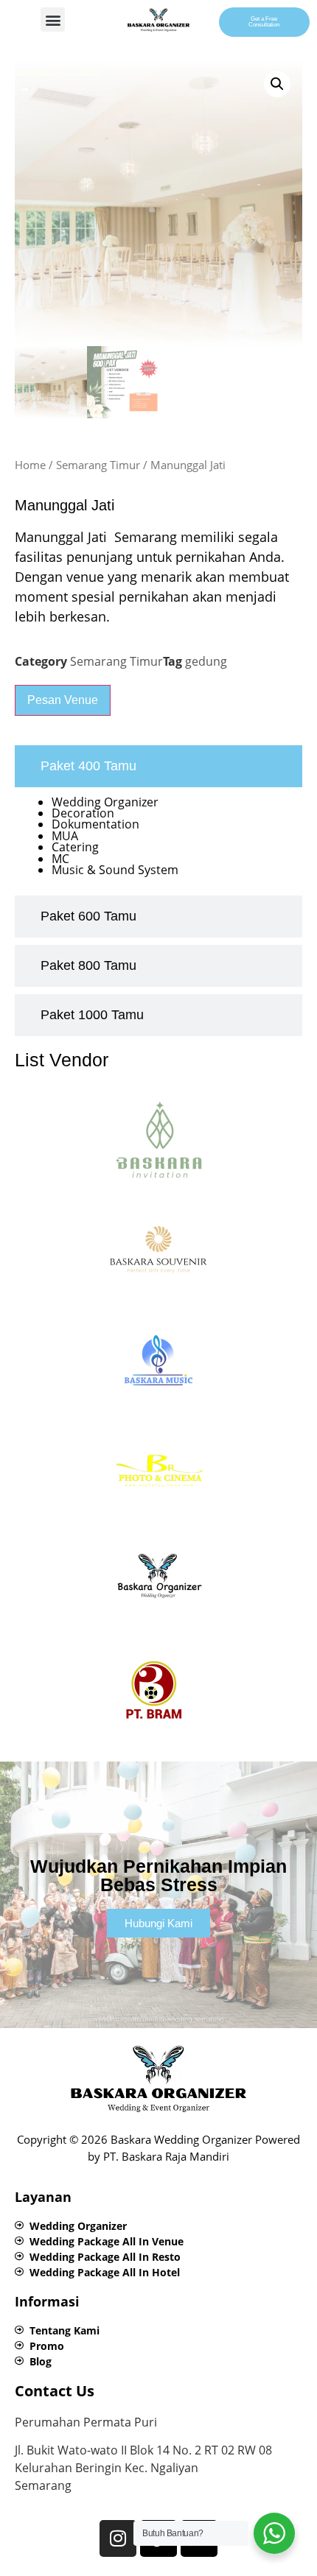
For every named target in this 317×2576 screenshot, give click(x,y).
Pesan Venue (63, 700)
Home (30, 465)
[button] (53, 20)
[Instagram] (118, 2538)
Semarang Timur (98, 465)
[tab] (158, 766)
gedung (206, 661)
